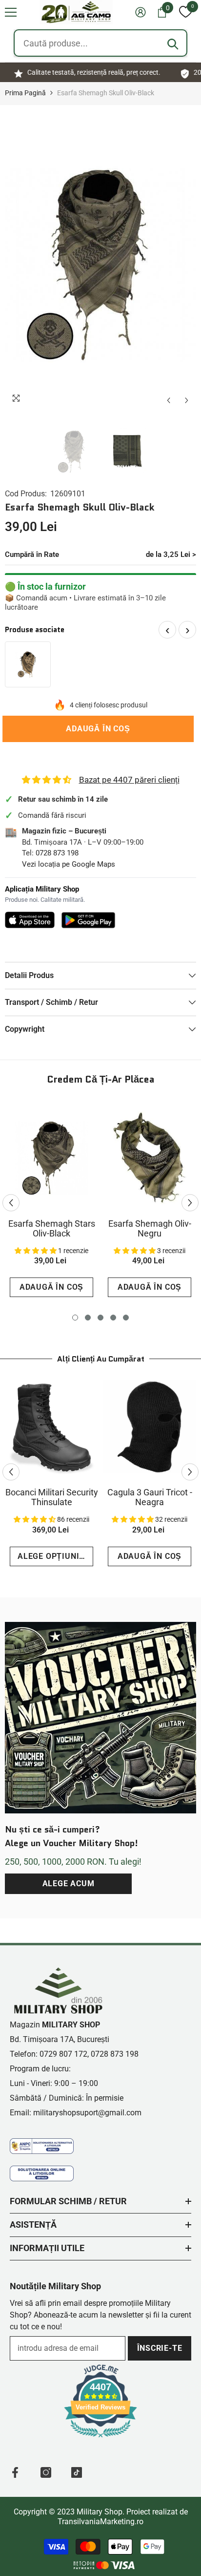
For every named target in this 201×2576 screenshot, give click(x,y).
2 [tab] (88, 1318)
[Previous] (169, 400)
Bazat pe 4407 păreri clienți (129, 780)
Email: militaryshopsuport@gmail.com (76, 2113)
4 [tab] (113, 1318)
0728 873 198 (57, 853)
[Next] (187, 400)
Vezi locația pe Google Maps (69, 864)
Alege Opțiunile (53, 1556)
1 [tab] (75, 1318)
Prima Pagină (25, 93)
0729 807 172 (63, 2054)
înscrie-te (160, 2348)
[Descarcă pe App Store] (30, 920)
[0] (185, 12)
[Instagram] (46, 2472)
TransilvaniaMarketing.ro (100, 2522)
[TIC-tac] (77, 2472)
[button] (11, 12)
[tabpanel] (51, 1203)
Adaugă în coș (100, 729)
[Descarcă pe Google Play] (89, 920)
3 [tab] (100, 1318)
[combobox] (100, 43)
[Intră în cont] (141, 12)
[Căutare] (173, 44)
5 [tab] (126, 1318)
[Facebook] (15, 2472)
